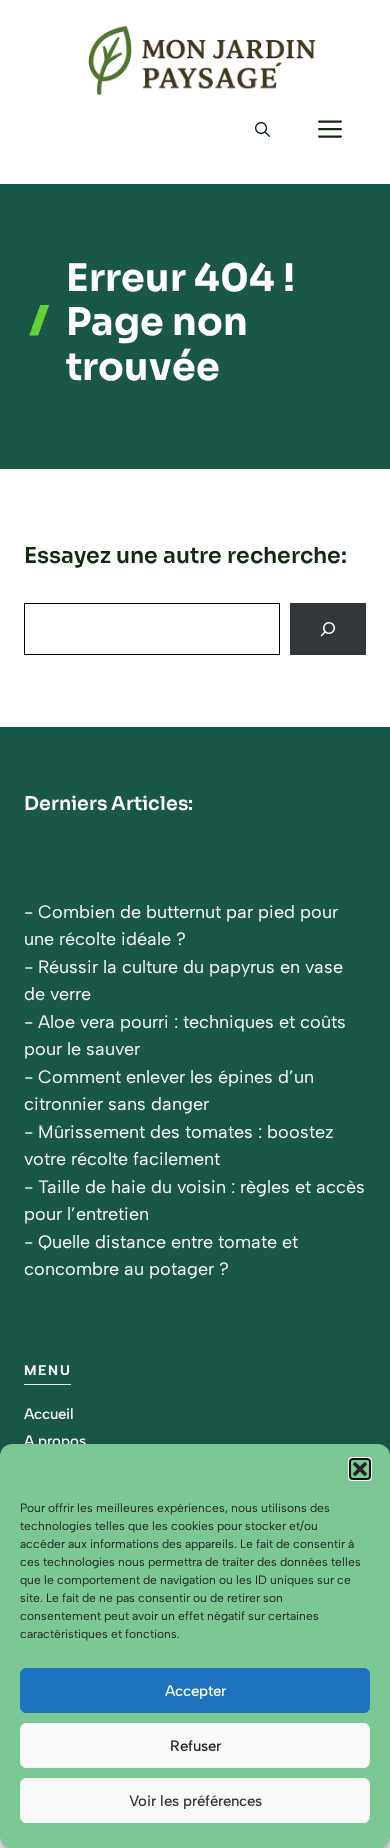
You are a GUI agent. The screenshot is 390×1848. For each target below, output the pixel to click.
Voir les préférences (195, 1801)
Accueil (49, 1414)
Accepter (195, 1691)
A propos (55, 1441)
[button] (360, 1469)
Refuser (195, 1746)
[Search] (328, 629)
